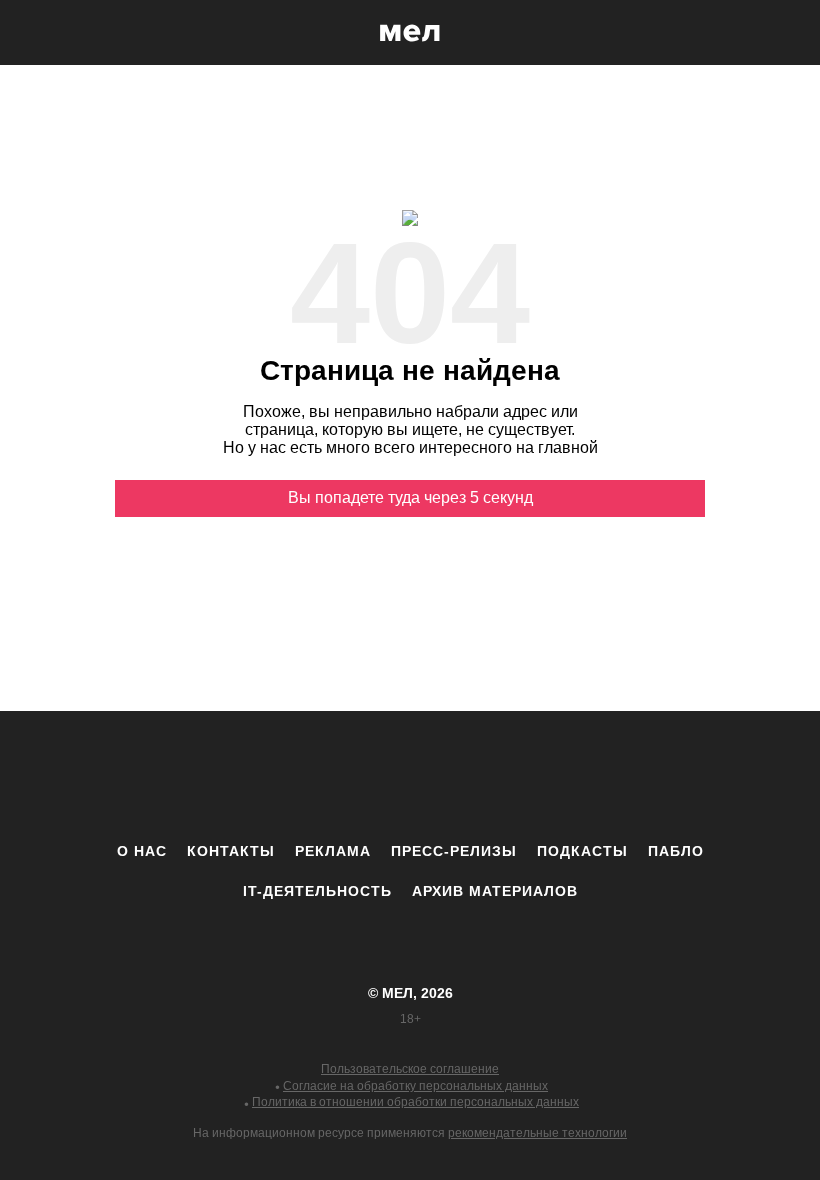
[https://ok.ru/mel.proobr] (520, 776)
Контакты (231, 851)
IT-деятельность (317, 891)
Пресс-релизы (454, 851)
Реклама (333, 851)
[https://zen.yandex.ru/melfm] (300, 776)
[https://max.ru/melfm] (575, 776)
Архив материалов (495, 891)
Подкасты (582, 851)
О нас (142, 851)
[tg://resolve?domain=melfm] (245, 776)
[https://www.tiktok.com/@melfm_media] (410, 776)
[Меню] (790, 33)
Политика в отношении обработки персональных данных (415, 1102)
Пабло (676, 851)
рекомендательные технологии (537, 1133)
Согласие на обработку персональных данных (415, 1086)
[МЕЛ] (410, 32)
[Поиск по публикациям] (20, 34)
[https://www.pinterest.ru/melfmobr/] (465, 776)
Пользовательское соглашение (410, 1069)
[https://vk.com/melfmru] (355, 776)
